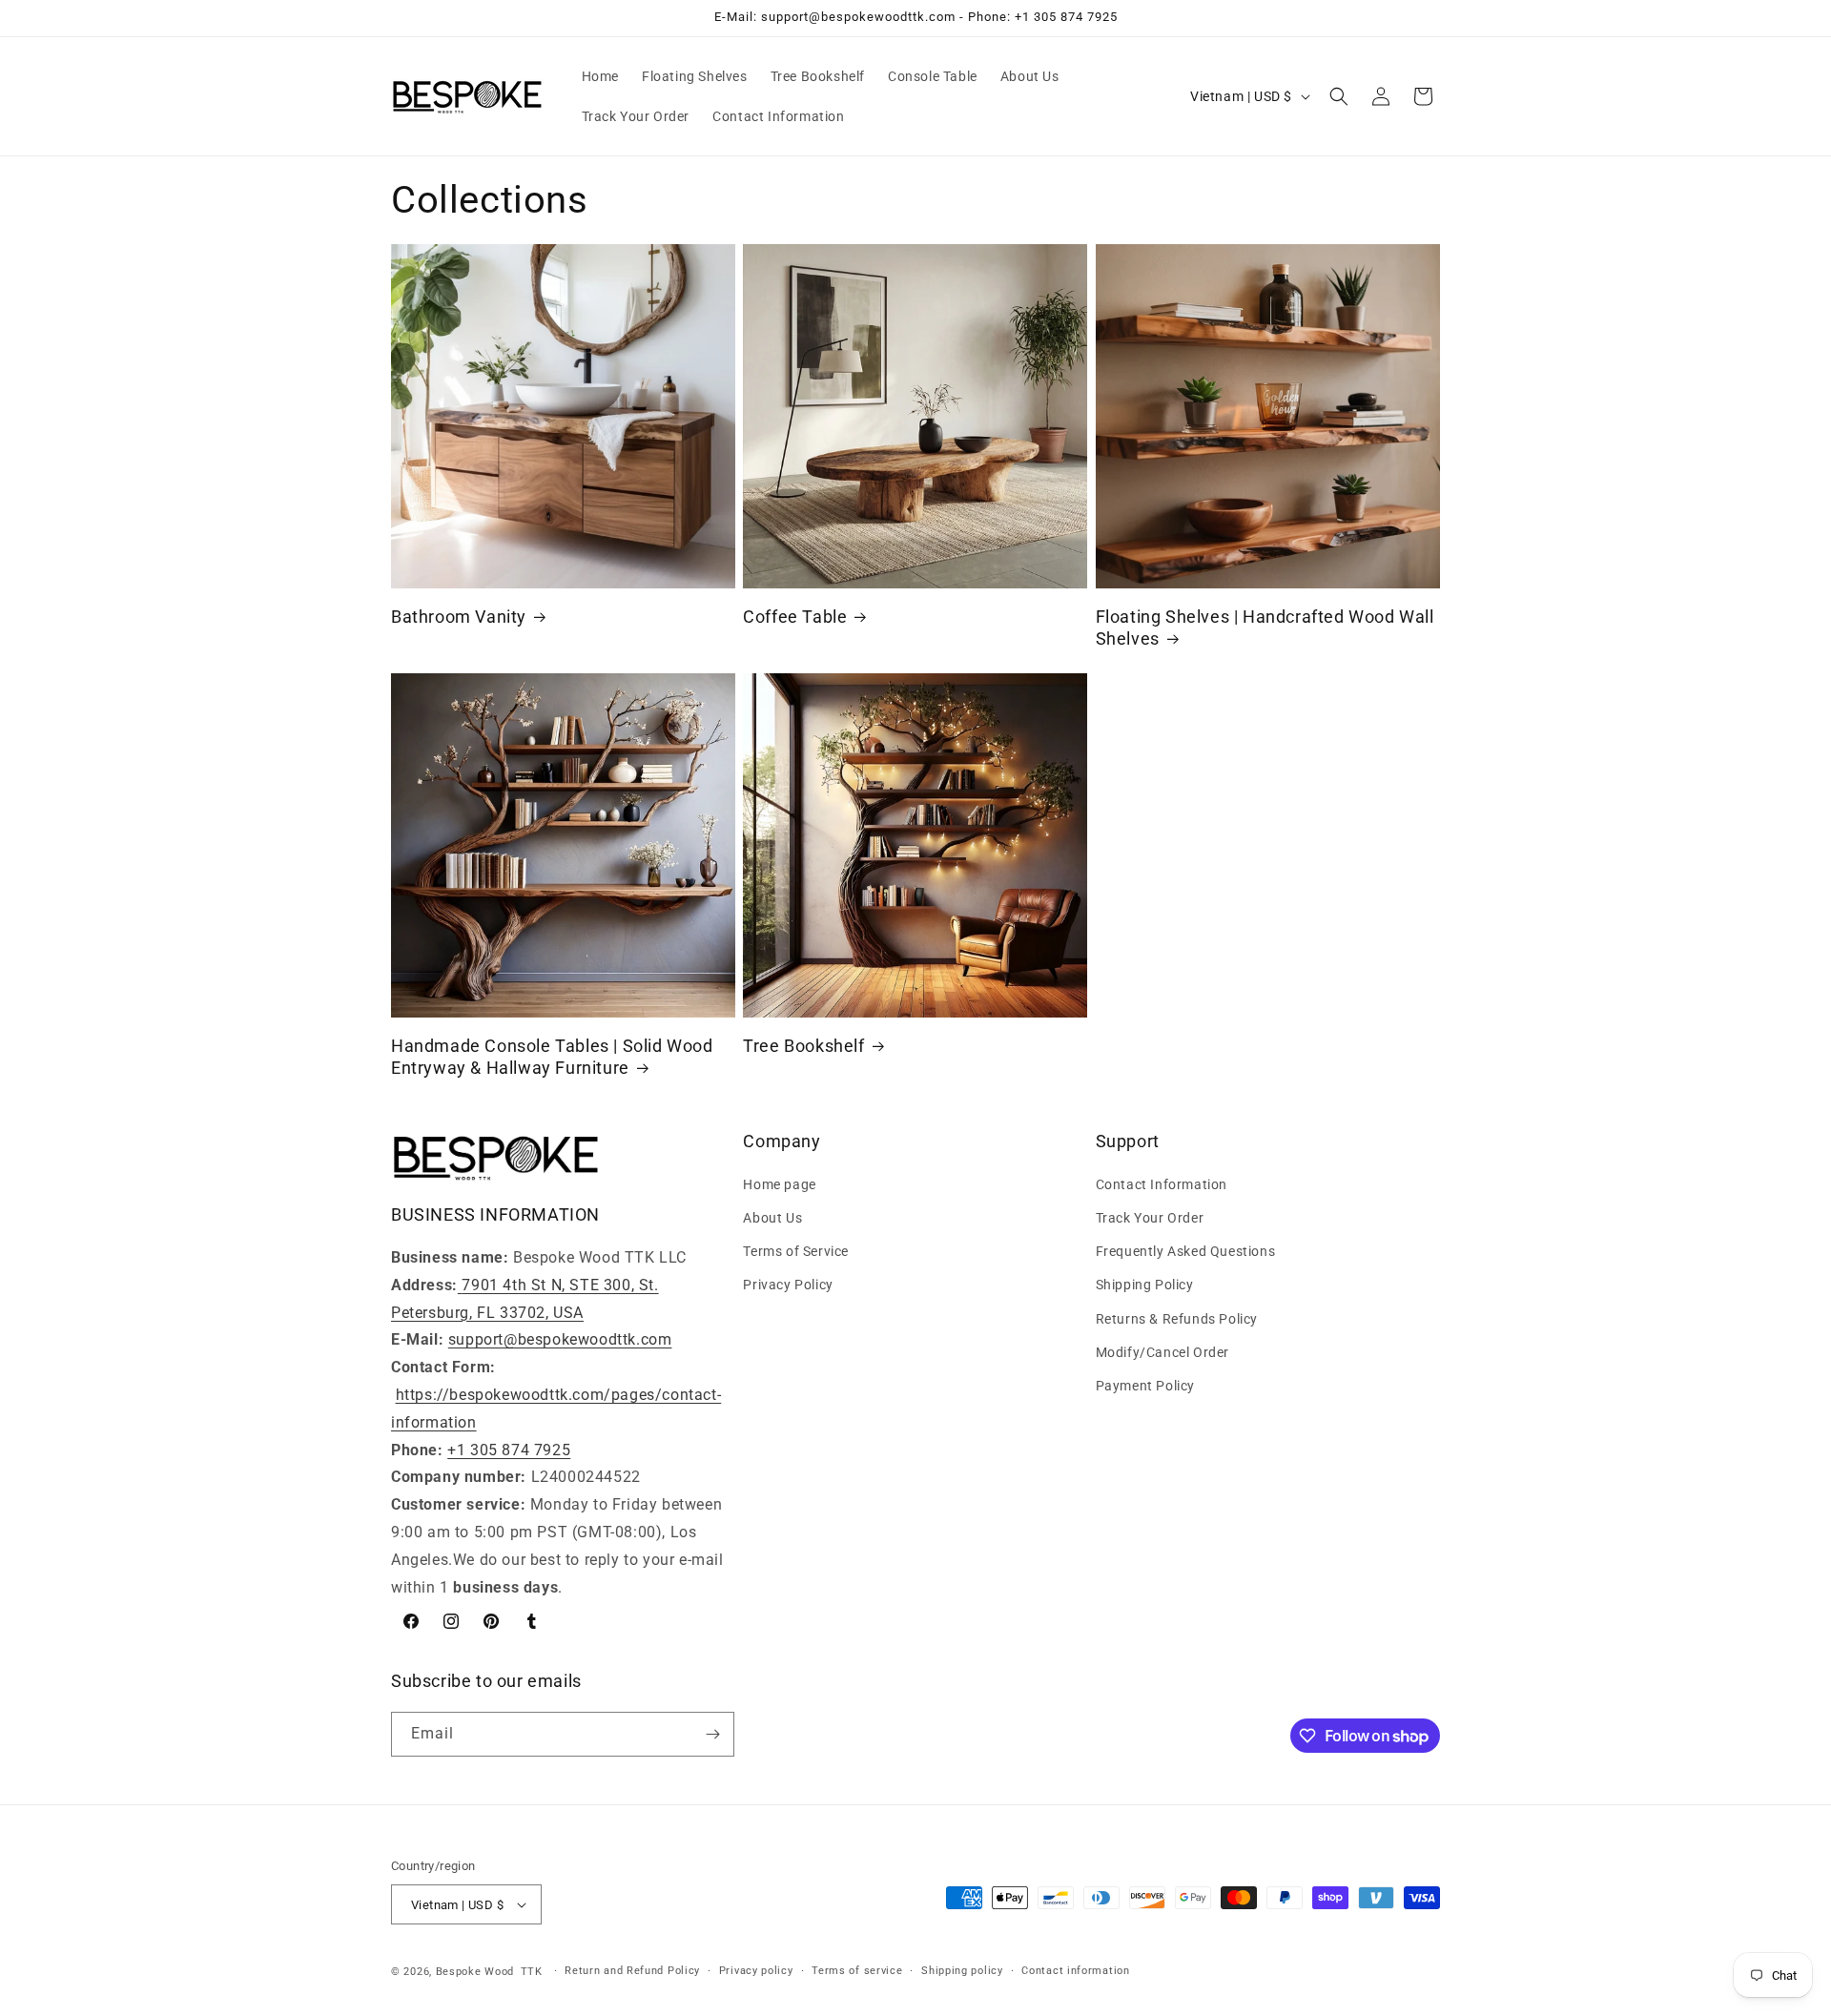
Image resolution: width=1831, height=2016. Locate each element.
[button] (1339, 96)
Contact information (1075, 1971)
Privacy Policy (788, 1285)
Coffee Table (795, 617)
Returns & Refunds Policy (1177, 1319)
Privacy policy (756, 1971)
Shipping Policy (1145, 1285)
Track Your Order (1150, 1218)
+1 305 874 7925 (509, 1450)
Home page (779, 1184)
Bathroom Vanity (459, 617)
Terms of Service (796, 1251)
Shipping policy (962, 1971)
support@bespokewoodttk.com (560, 1339)
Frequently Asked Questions (1186, 1251)
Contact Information (1162, 1184)
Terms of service (857, 1971)
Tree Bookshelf (803, 1046)
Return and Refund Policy (632, 1971)
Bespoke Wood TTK (489, 1972)
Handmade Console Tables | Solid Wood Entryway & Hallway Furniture (552, 1057)
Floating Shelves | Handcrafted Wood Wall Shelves (1265, 627)
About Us (772, 1218)
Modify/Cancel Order (1162, 1352)
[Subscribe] (712, 1734)
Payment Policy (1145, 1386)
